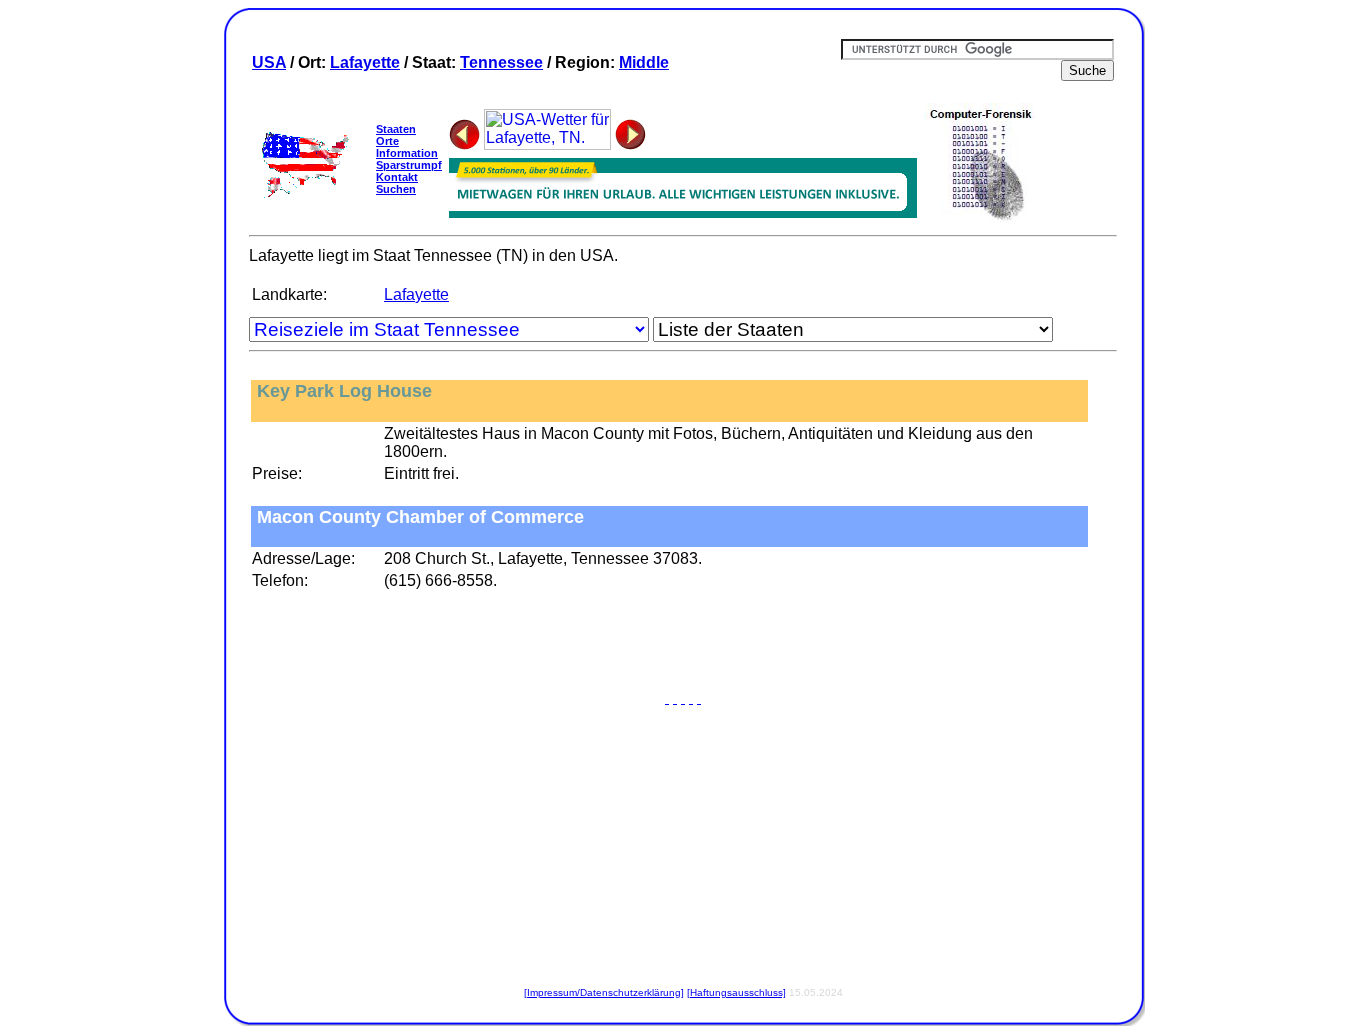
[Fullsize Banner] (683, 212)
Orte (387, 141)
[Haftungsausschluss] (736, 992)
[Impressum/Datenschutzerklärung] (604, 992)
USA (269, 62)
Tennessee (501, 62)
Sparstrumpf (409, 165)
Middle (644, 62)
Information (407, 153)
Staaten (396, 129)
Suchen (396, 189)
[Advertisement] (683, 644)
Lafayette (365, 62)
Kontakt (397, 177)
